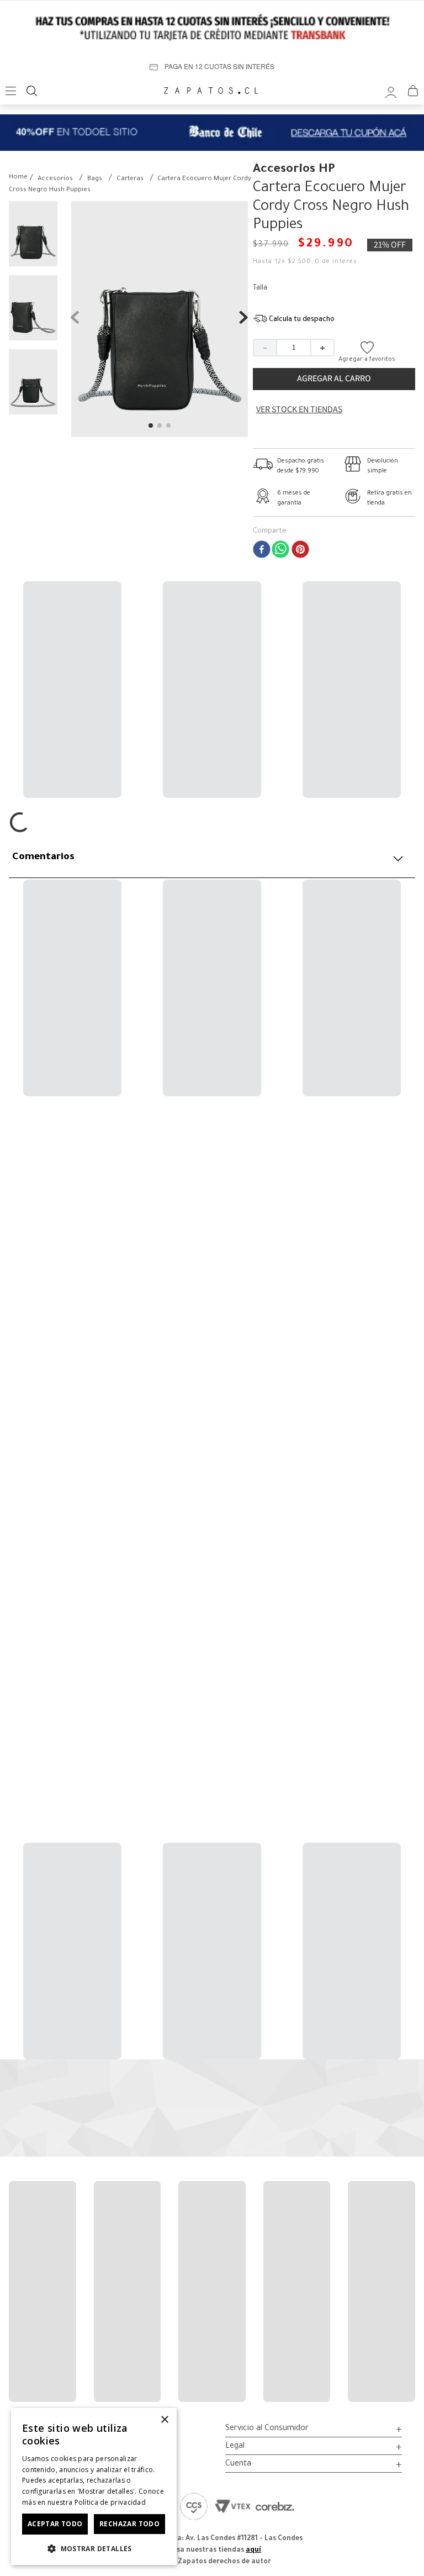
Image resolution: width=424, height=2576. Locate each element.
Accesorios (55, 179)
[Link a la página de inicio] (18, 178)
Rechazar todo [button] (129, 2524)
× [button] (164, 2420)
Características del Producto (82, 839)
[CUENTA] (391, 91)
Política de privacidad (110, 2502)
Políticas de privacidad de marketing (246, 2136)
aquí (253, 2551)
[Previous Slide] (19, 1230)
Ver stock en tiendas (299, 409)
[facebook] (262, 551)
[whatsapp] (280, 551)
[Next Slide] (405, 1230)
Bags (95, 179)
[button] (294, 320)
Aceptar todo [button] (55, 2524)
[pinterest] (300, 551)
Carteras (130, 179)
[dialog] (94, 2486)
